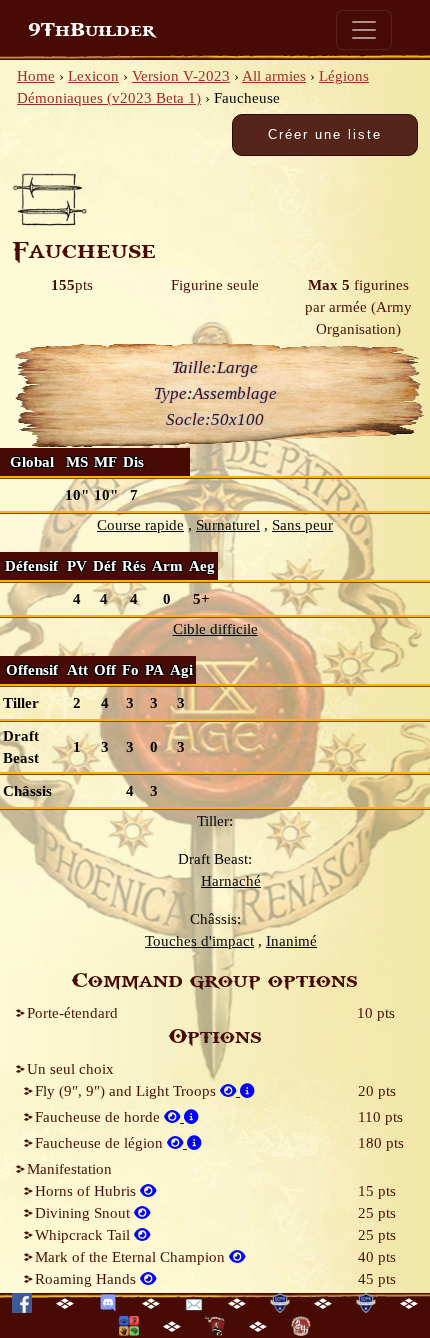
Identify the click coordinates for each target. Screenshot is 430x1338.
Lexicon (93, 76)
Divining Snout (84, 1213)
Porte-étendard (72, 1013)
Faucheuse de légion (101, 1143)
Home (36, 76)
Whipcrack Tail (84, 1235)
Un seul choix (70, 1069)
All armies (274, 76)
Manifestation (69, 1169)
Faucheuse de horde (99, 1117)
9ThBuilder (91, 30)
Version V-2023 (181, 76)
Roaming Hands (87, 1279)
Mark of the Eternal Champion (132, 1257)
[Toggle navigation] (364, 30)
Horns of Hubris (87, 1191)
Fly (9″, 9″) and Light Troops (127, 1091)
